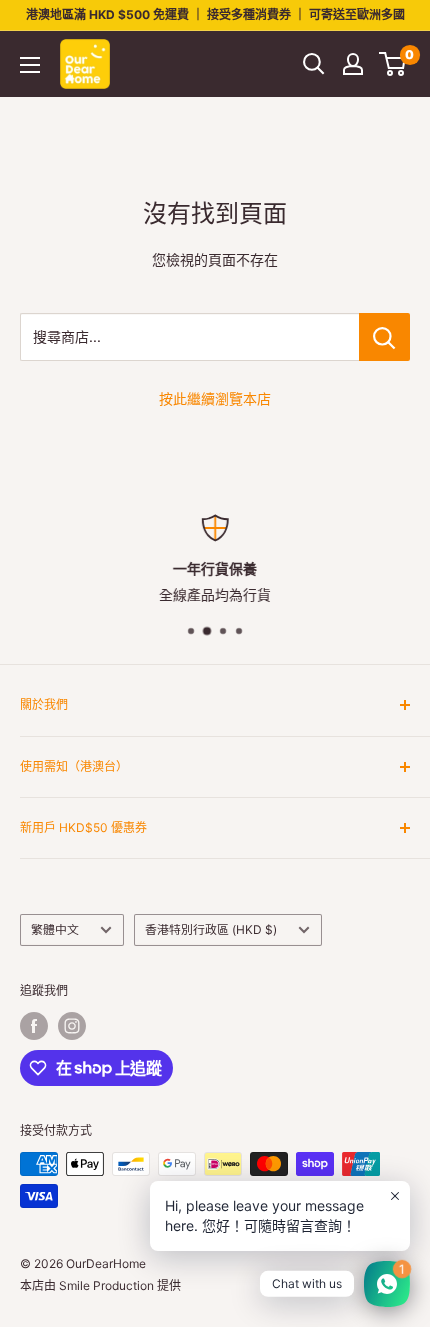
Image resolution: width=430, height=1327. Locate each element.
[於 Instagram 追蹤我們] (72, 1026)
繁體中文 (55, 929)
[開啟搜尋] (314, 64)
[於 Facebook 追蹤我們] (34, 1026)
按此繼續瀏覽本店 (215, 398)
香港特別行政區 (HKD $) (211, 929)
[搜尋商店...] (384, 337)
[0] (393, 64)
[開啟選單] (30, 65)
